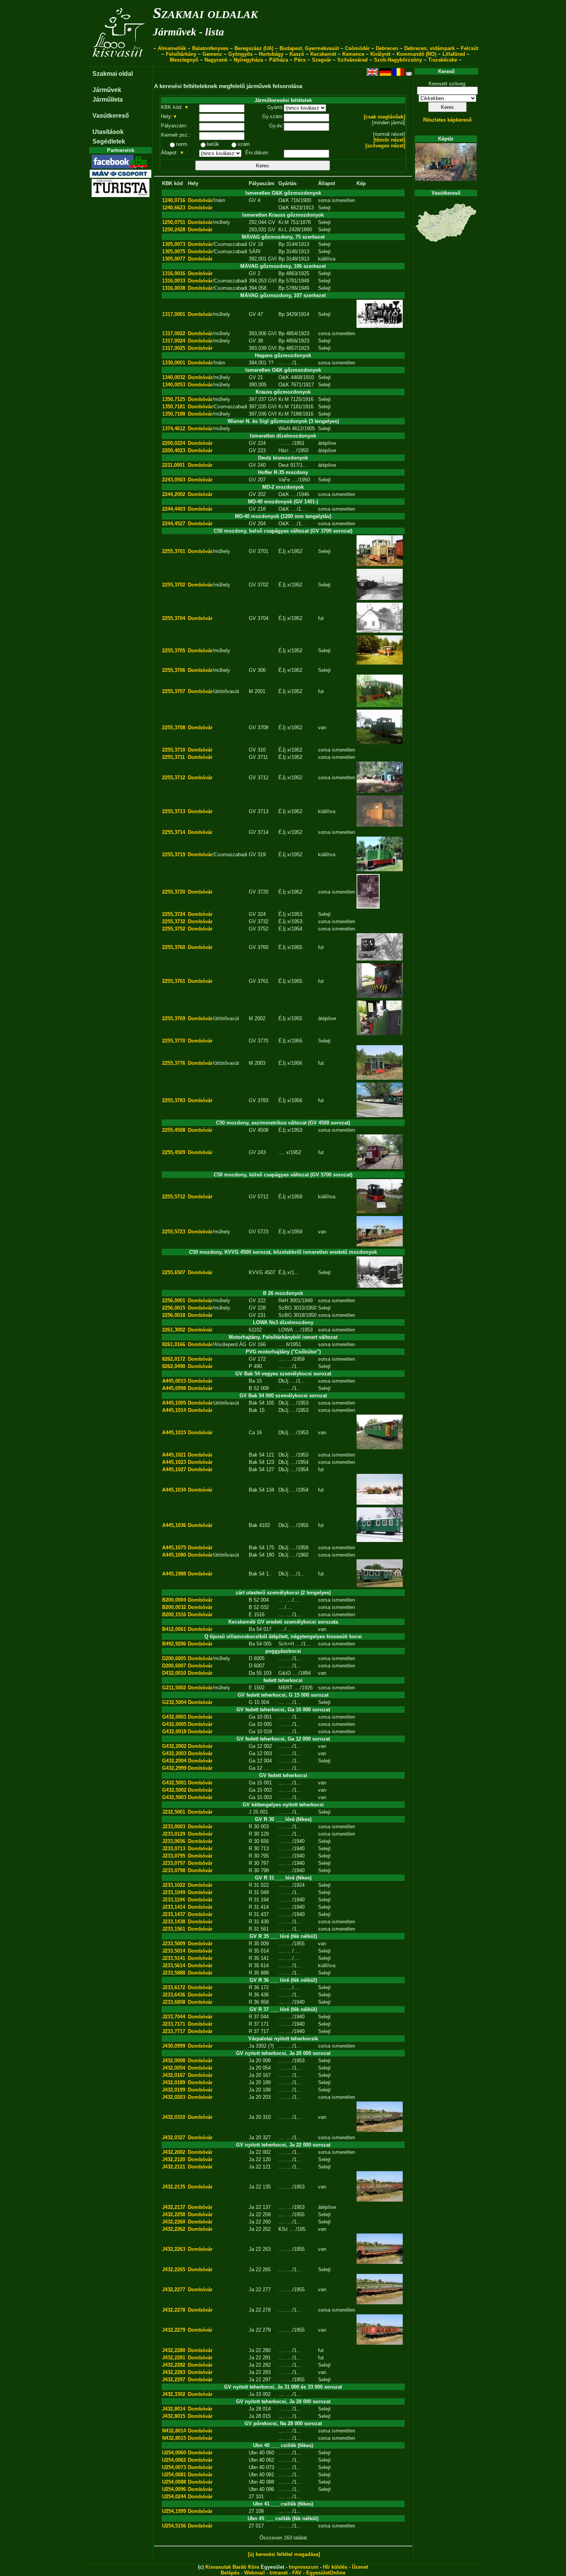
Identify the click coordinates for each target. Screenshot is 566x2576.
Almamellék (172, 48)
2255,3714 (174, 832)
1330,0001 (174, 363)
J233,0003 (174, 1827)
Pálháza (279, 60)
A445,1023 (174, 1462)
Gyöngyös (240, 54)
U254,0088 (174, 2482)
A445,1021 (174, 1455)
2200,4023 (174, 450)
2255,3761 (174, 981)
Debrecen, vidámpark (430, 48)
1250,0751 (174, 222)
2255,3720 (174, 892)
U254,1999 (174, 2511)
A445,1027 (174, 1469)
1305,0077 (174, 259)
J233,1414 (174, 1907)
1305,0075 (174, 251)
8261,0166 (174, 1344)
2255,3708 (174, 728)
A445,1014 (174, 1410)
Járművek (107, 90)
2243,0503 (174, 480)
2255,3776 (174, 1063)
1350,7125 (174, 399)
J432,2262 (174, 2229)
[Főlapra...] (120, 63)
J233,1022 (174, 1885)
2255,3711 (173, 757)
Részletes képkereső (447, 120)
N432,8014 (174, 2431)
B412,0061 (174, 1629)
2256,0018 (174, 1315)
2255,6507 (174, 1272)
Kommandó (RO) (416, 54)
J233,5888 (174, 1973)
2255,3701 (174, 551)
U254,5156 (174, 2526)
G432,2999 (174, 1768)
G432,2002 (174, 1746)
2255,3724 (174, 914)
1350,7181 (174, 407)
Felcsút (470, 48)
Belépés (230, 2573)
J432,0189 (174, 2082)
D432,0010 (174, 1673)
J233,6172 (174, 1987)
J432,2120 (174, 2159)
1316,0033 (174, 281)
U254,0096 (174, 2489)
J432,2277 (174, 2289)
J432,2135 (174, 2187)
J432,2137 (174, 2207)
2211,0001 (173, 465)
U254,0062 (174, 2460)
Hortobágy (271, 54)
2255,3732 (174, 921)
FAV (297, 2573)
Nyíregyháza (248, 60)
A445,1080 (174, 1555)
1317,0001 (174, 314)
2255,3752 (174, 929)
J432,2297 (174, 2380)
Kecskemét (323, 54)
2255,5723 (174, 1232)
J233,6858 (174, 2002)
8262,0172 (174, 1359)
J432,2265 (174, 2269)
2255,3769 (174, 1018)
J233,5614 (174, 1965)
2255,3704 (174, 618)
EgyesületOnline (326, 2573)
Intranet (279, 2573)
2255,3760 (174, 947)
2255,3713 (174, 811)
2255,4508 (174, 1130)
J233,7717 (174, 2031)
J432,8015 (174, 2416)
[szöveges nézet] (385, 146)
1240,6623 (174, 208)
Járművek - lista (188, 32)
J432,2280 (174, 2350)
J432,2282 (174, 2365)
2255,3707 (174, 691)
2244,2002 (174, 494)
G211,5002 (174, 1688)
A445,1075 (174, 1548)
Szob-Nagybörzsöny (398, 60)
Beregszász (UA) (254, 48)
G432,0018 (174, 1732)
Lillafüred (454, 54)
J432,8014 (174, 2409)
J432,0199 (174, 2090)
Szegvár (322, 60)
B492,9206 (174, 1644)
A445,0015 (174, 1381)
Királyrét (380, 54)
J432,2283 (174, 2372)
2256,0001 (174, 1301)
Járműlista (108, 99)
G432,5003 (174, 1797)
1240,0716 (174, 200)
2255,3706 (174, 670)
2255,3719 (174, 854)
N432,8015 (174, 2438)
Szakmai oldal (113, 74)
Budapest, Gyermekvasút (309, 48)
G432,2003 (174, 1753)
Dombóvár (200, 200)
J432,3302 (174, 2394)
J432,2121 (174, 2167)
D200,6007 (174, 1666)
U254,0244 (174, 2497)
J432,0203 (174, 2097)
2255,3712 (174, 778)
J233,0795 (174, 1856)
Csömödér (357, 48)
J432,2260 (174, 2222)
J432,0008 (174, 2061)
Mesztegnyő (184, 60)
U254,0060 (174, 2453)
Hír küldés (335, 2567)
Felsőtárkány (181, 54)
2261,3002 (174, 1330)
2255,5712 (174, 1197)
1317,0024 (174, 341)
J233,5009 (174, 1944)
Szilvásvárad (352, 60)
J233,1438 (174, 1922)
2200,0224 (174, 443)
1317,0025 (174, 348)
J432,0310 (174, 2117)
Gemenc (212, 54)
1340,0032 (174, 377)
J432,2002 (174, 2152)
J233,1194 (173, 1900)
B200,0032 (174, 1607)
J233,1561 (174, 1929)
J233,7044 (174, 2017)
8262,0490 (174, 1366)
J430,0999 (174, 2046)
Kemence (353, 54)
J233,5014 (174, 1951)
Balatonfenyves (210, 48)
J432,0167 (174, 2075)
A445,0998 (174, 1388)
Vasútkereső (111, 116)
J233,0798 (174, 1870)
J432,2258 (174, 2214)
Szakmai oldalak (205, 13)
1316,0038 (174, 288)
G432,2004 (174, 1761)
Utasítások (108, 132)
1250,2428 (174, 230)
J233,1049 (174, 1892)
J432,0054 (174, 2068)
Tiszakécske (443, 60)
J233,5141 (174, 1958)
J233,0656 (174, 1841)
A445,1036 (174, 1525)
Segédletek (109, 141)
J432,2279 (174, 2330)
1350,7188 (174, 414)
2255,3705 (174, 651)
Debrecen (387, 48)
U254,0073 (174, 2467)
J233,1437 (174, 1914)
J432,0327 (174, 2137)
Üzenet (360, 2567)
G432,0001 (174, 1717)
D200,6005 (174, 1658)
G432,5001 (174, 1783)
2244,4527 (174, 524)
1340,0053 (174, 385)
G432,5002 (174, 1790)
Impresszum (304, 2567)
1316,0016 (174, 273)
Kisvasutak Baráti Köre (232, 2567)
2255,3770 (174, 1041)
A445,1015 (174, 1433)
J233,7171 (174, 2024)
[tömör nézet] (389, 140)
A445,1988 (174, 1574)
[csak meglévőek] (384, 117)
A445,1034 (174, 1490)
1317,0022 (174, 333)
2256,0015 (174, 1308)
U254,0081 (174, 2475)
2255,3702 (174, 585)
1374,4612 (174, 428)
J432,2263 (174, 2249)
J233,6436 (174, 1995)
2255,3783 (174, 1100)
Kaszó (297, 54)
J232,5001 (174, 1812)
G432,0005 (174, 1724)
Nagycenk (216, 60)
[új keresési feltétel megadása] (284, 2554)
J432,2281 (174, 2358)
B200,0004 (174, 1600)
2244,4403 (174, 509)
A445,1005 (174, 1403)
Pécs (300, 60)
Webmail (255, 2573)
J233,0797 (174, 1863)
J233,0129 (174, 1834)
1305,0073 (174, 244)
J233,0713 (174, 1848)
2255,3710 (174, 750)
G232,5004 (174, 1702)
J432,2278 (174, 2310)
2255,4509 (174, 1152)
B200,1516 (174, 1615)
